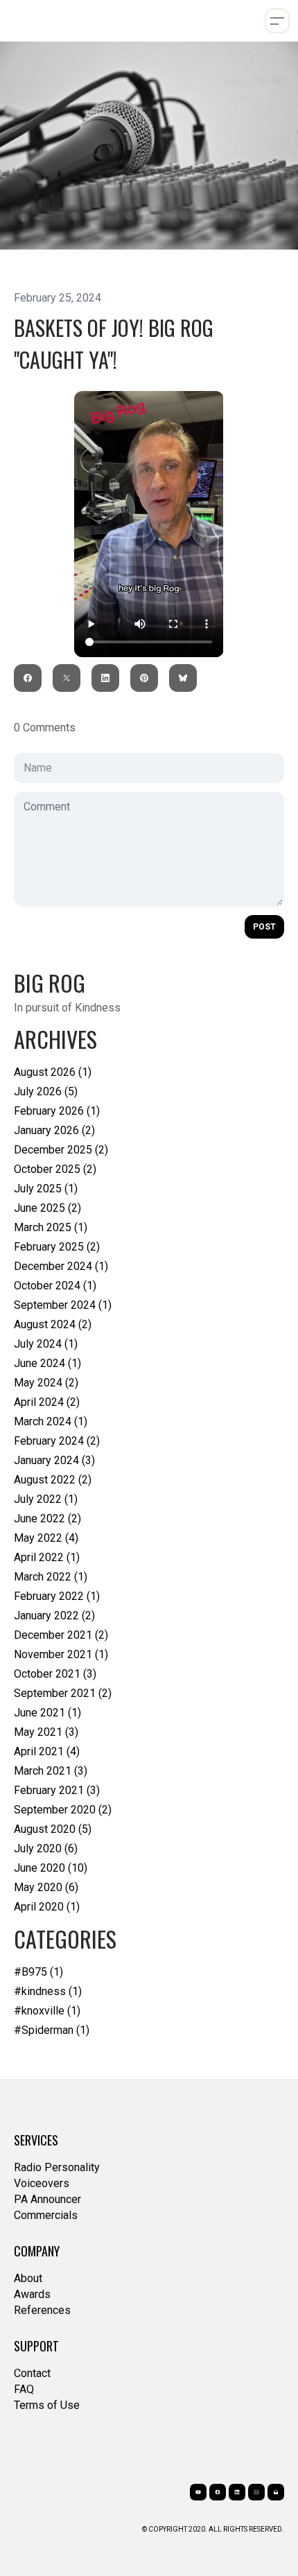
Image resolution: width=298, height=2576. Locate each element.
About (28, 2278)
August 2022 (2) (53, 1480)
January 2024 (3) (54, 1460)
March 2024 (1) (51, 1421)
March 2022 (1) (51, 1577)
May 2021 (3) (46, 1732)
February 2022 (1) (57, 1596)
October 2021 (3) (55, 1674)
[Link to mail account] (276, 2492)
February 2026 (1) (57, 1111)
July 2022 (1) (46, 1499)
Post (264, 927)
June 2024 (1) (47, 1363)
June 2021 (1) (47, 1713)
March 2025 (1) (51, 1227)
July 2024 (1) (46, 1344)
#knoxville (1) (47, 2011)
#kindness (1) (48, 1991)
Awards (32, 2294)
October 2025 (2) (55, 1169)
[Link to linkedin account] (237, 2492)
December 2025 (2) (61, 1150)
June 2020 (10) (51, 1868)
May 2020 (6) (46, 1887)
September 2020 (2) (63, 1810)
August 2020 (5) (53, 1829)
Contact (32, 2373)
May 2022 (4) (46, 1538)
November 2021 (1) (61, 1654)
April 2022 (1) (47, 1557)
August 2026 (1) (53, 1072)
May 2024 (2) (46, 1383)
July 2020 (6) (46, 1848)
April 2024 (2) (47, 1402)
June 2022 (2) (47, 1518)
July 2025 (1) (46, 1189)
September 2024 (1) (63, 1305)
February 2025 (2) (57, 1247)
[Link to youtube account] (198, 2492)
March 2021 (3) (51, 1771)
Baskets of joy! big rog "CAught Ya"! (114, 343)
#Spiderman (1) (52, 2030)
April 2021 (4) (47, 1751)
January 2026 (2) (54, 1130)
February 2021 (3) (57, 1790)
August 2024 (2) (53, 1324)
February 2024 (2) (57, 1441)
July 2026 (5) (46, 1091)
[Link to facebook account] (218, 2492)
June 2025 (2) (47, 1208)
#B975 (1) (38, 1972)
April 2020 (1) (47, 1907)
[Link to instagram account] (256, 2492)
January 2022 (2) (54, 1616)
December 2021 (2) (61, 1635)
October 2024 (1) (55, 1286)
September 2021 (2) (63, 1693)
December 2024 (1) (61, 1266)
